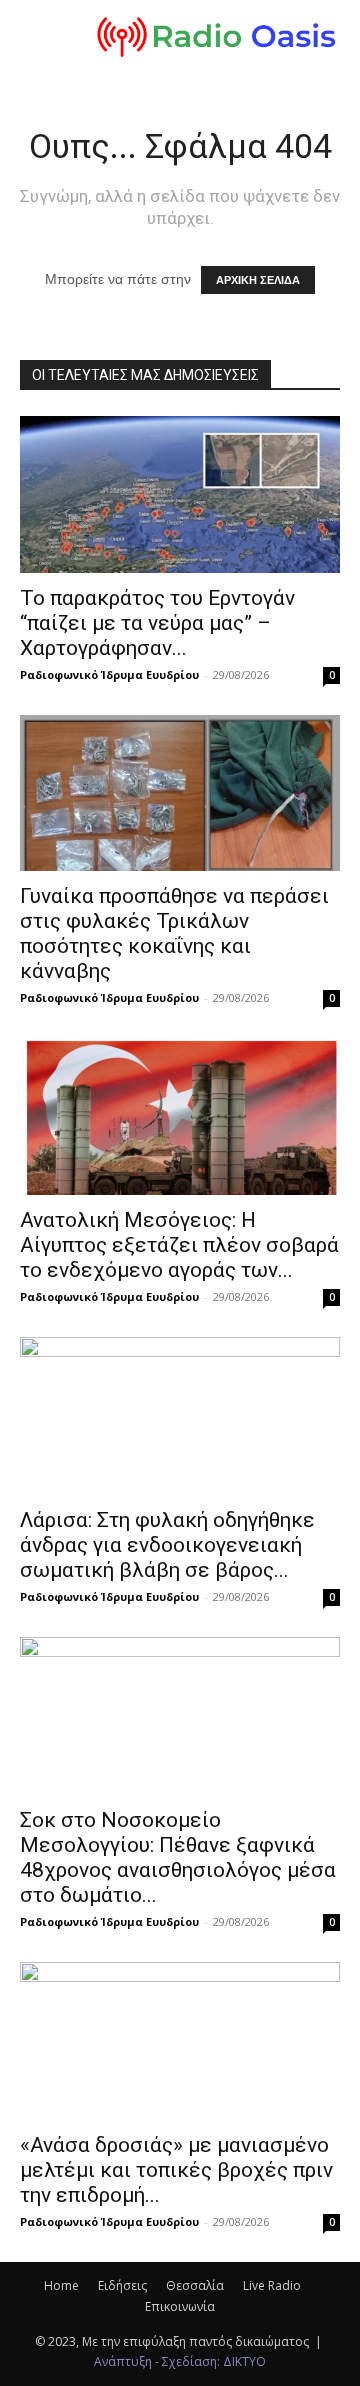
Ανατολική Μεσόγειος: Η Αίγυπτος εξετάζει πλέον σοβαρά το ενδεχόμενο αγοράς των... (179, 1245)
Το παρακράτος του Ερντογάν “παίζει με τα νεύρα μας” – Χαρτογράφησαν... (157, 623)
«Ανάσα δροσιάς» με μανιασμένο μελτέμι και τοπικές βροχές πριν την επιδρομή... (176, 2170)
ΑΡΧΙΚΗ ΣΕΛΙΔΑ (258, 280)
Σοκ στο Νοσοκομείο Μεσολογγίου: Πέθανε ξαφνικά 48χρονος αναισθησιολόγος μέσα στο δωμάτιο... (178, 1857)
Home (61, 2285)
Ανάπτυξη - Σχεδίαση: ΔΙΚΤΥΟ (180, 2361)
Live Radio (272, 2285)
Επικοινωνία (180, 2306)
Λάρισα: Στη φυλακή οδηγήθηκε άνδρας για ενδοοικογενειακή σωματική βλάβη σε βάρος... (167, 1545)
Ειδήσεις (122, 2285)
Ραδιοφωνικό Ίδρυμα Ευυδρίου (109, 674)
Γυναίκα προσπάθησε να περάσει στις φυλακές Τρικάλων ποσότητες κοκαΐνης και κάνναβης (174, 933)
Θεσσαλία (195, 2285)
